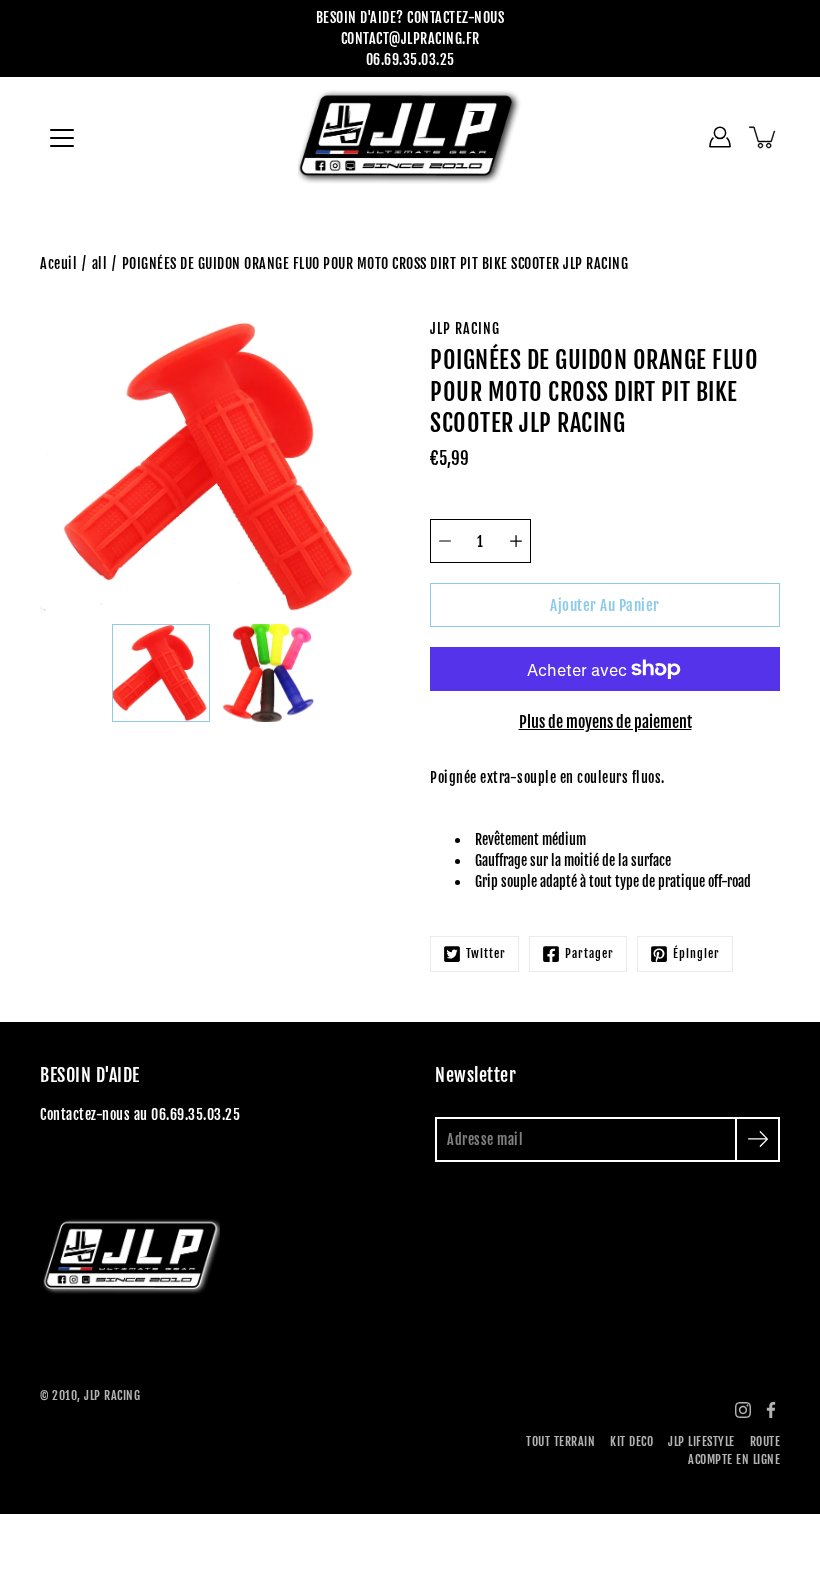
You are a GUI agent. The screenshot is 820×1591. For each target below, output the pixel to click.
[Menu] (62, 138)
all (100, 263)
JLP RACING (112, 1395)
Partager (589, 953)
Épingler (696, 953)
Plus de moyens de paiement (605, 722)
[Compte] (720, 137)
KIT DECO (631, 1441)
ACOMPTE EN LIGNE (734, 1459)
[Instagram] (743, 1410)
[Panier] (764, 137)
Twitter (486, 953)
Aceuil (58, 263)
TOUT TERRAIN (560, 1441)
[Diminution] (445, 541)
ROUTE (765, 1441)
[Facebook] (771, 1410)
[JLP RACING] (410, 137)
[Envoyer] (757, 1139)
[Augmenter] (516, 541)
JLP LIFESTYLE (701, 1441)
